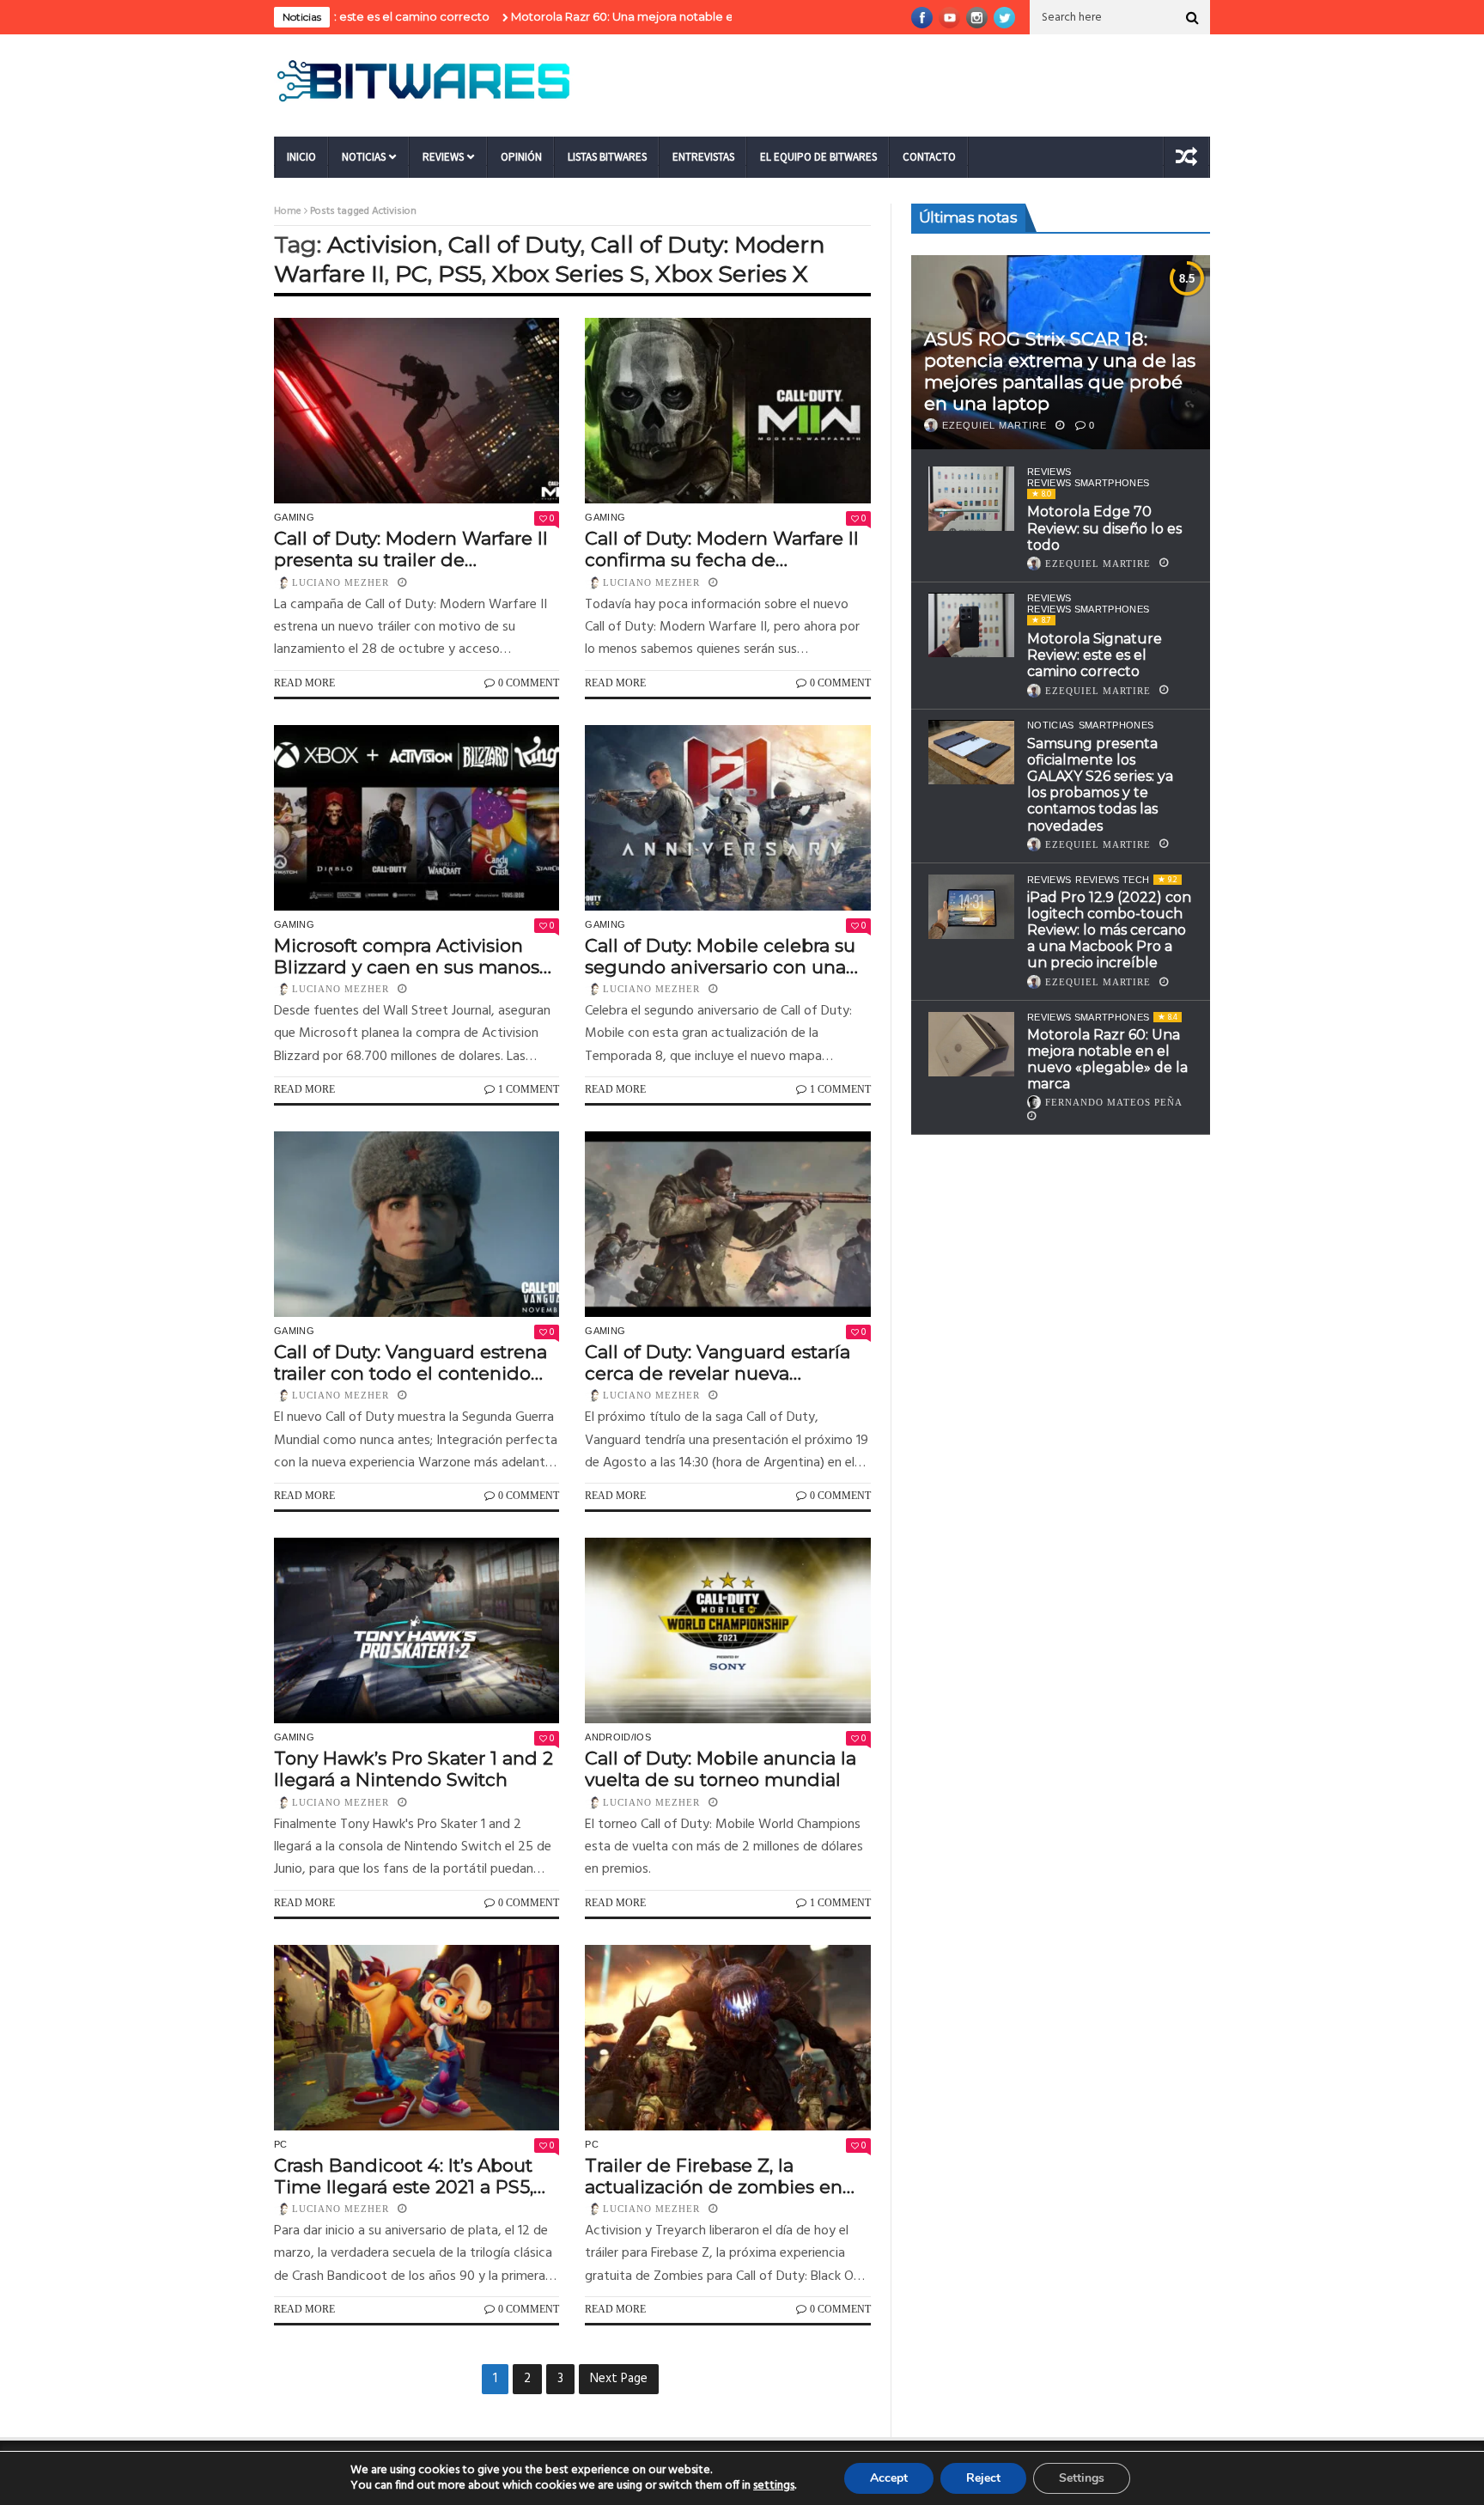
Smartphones (1116, 726)
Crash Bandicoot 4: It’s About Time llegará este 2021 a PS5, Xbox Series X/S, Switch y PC (404, 2176)
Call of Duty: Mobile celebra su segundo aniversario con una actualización (720, 956)
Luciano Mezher (341, 582)
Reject (983, 2478)
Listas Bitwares (607, 157)
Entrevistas (703, 157)
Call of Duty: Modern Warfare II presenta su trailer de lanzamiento (411, 549)
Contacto (929, 157)
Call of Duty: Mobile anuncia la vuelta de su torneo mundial (721, 1769)
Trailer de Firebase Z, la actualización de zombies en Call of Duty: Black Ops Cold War (714, 2176)
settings (774, 2486)
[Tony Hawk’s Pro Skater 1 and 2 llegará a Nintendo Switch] (417, 1630)
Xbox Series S (569, 274)
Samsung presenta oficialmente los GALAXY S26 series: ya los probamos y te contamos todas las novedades (1100, 785)
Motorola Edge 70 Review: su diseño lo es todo (1104, 528)
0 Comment (529, 683)
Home (288, 211)
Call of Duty (514, 244)
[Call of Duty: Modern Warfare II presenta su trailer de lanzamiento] (417, 411)
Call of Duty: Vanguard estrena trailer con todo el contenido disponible (411, 1362)
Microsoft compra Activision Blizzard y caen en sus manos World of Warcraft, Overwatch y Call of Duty (414, 956)
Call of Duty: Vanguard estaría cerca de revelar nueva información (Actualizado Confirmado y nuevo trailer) (718, 1362)
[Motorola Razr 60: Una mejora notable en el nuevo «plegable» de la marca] (971, 1044)
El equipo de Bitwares (818, 157)
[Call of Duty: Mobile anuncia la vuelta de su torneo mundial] (727, 1630)
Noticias (364, 157)
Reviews (443, 157)
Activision (383, 244)
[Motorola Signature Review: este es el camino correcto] (971, 626)
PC (411, 274)
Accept (889, 2478)
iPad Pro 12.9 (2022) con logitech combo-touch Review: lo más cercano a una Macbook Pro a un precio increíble (1109, 930)
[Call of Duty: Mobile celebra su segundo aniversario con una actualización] (727, 818)
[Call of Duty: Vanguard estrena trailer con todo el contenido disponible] (417, 1224)
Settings (1082, 2478)
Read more (304, 683)
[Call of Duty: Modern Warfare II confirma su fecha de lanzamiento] (727, 411)
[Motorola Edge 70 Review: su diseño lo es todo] (971, 499)
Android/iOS (618, 1737)
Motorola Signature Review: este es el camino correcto (1095, 655)
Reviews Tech (1112, 880)
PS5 (460, 274)
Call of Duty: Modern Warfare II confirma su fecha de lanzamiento (722, 549)
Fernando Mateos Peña (1114, 1102)
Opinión (521, 157)
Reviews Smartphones (1088, 483)
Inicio (301, 157)
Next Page (619, 2379)
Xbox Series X (732, 274)
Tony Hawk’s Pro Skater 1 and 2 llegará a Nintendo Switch (414, 1769)
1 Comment (529, 1089)
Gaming (294, 517)
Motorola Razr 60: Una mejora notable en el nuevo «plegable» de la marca (645, 16)
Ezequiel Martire (994, 425)
